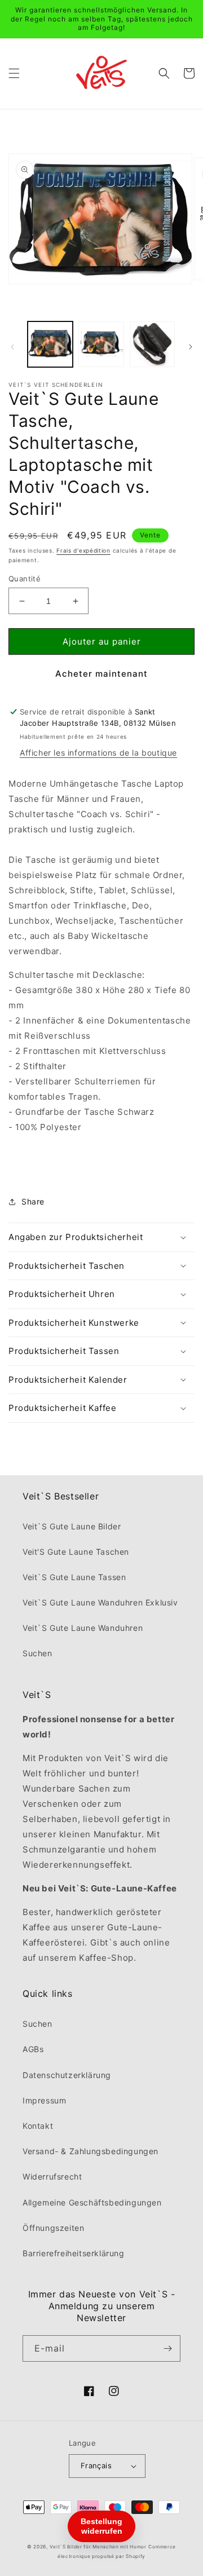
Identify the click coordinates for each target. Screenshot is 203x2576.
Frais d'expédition (83, 550)
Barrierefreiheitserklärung (74, 2253)
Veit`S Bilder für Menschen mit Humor (98, 2547)
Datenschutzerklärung (67, 2075)
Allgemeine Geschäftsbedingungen (92, 2202)
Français (96, 2465)
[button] (14, 73)
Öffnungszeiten (53, 2228)
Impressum (44, 2100)
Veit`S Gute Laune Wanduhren (83, 1628)
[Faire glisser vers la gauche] (12, 347)
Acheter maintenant (101, 674)
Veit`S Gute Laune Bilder (72, 1526)
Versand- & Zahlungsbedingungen (91, 2151)
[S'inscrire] (167, 2348)
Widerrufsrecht (52, 2176)
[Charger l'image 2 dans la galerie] (101, 344)
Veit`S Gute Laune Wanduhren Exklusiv (100, 1602)
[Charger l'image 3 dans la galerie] (152, 344)
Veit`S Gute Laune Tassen (74, 1577)
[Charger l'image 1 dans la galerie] (50, 344)
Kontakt (38, 2126)
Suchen (37, 1653)
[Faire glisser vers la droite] (191, 347)
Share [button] (33, 1201)
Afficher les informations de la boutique (98, 753)
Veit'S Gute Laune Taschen (76, 1552)
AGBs (33, 2049)
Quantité (25, 579)
